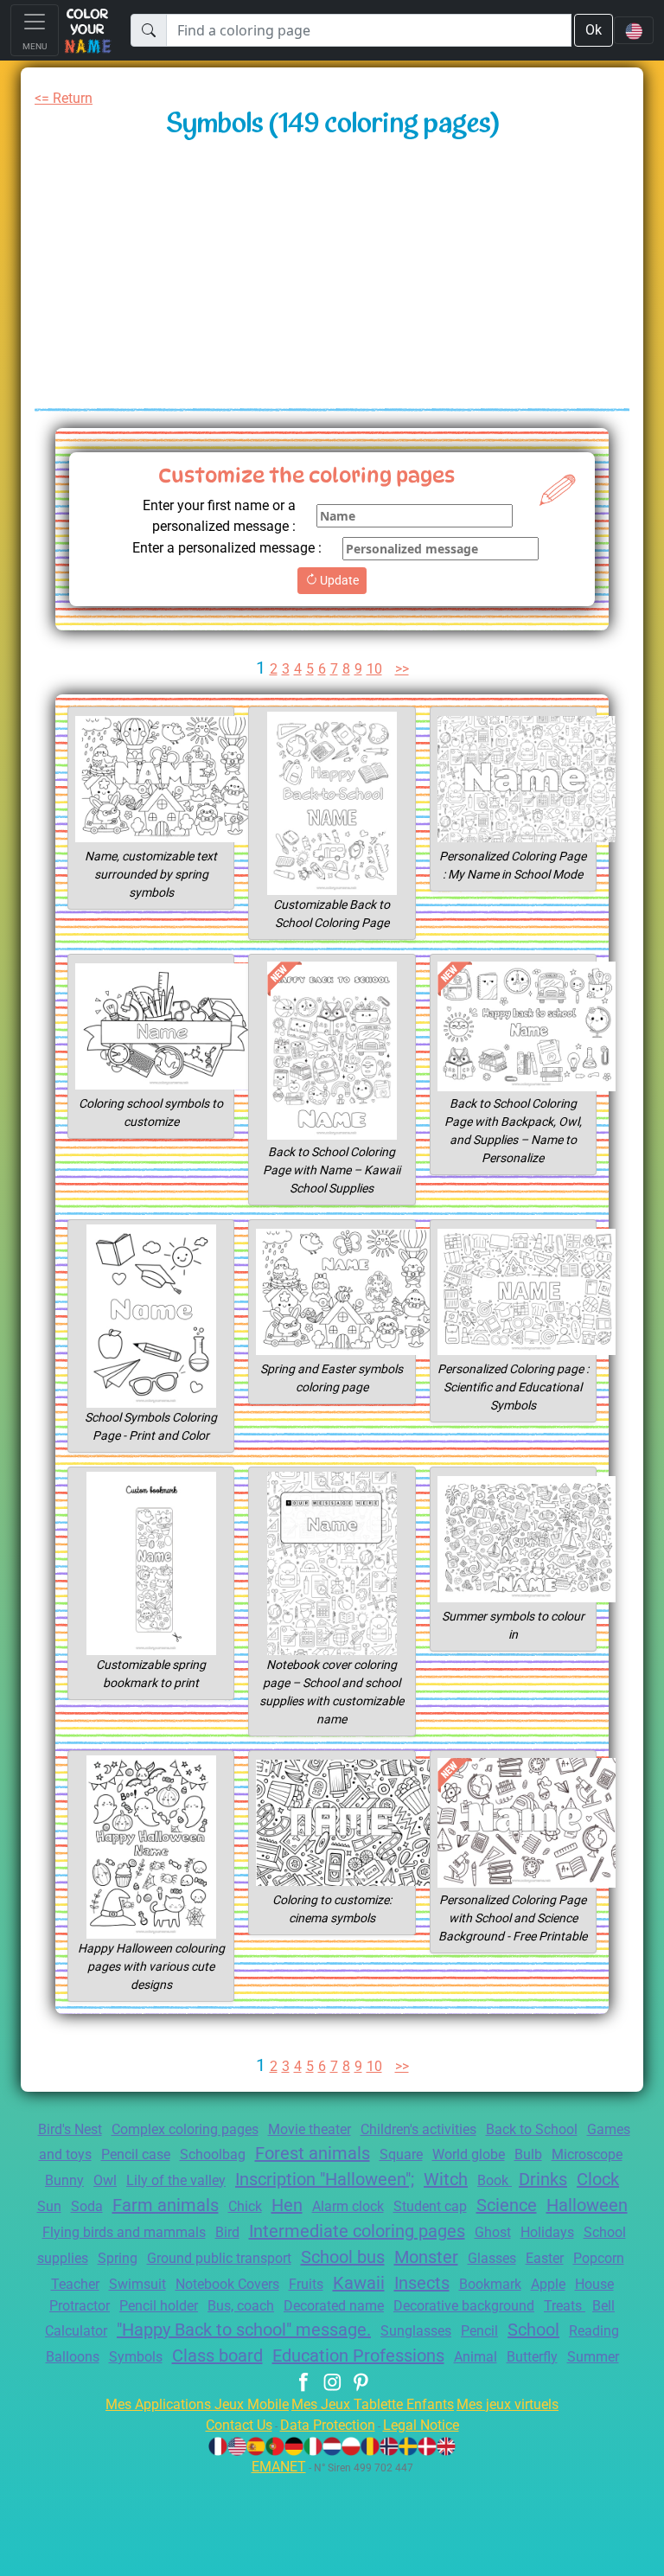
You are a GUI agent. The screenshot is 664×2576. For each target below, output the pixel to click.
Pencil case (136, 2154)
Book (495, 2180)
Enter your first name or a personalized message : (219, 516)
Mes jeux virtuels (508, 2404)
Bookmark (490, 2284)
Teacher (75, 2284)
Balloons (73, 2357)
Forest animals (313, 2153)
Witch (446, 2179)
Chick (245, 2206)
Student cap (430, 2206)
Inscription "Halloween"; (325, 2179)
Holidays (547, 2232)
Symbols (136, 2357)
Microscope (587, 2154)
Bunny (64, 2180)
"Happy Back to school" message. (244, 2330)
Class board (217, 2355)
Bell (603, 2306)
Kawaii (359, 2283)
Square (401, 2154)
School (533, 2330)
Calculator (76, 2331)
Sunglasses (416, 2331)
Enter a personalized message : (227, 548)
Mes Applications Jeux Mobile (197, 2404)
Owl (105, 2180)
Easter (545, 2258)
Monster (426, 2257)
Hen (287, 2205)
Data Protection (328, 2425)
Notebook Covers (227, 2284)
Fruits (306, 2284)
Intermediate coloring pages (357, 2231)
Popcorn (599, 2258)
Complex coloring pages (185, 2129)
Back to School (532, 2129)
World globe (469, 2154)
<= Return (64, 98)
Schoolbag (213, 2154)
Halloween (587, 2205)
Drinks (543, 2179)
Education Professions (358, 2355)
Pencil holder (159, 2306)
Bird (227, 2232)
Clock (598, 2179)
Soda (87, 2206)
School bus (343, 2257)
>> (402, 669)
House (594, 2284)
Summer (593, 2357)
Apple (548, 2284)
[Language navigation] (634, 30)
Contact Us (239, 2425)
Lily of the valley (176, 2180)
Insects (422, 2283)
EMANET (279, 2467)
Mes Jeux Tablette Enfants (373, 2404)
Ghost (493, 2232)
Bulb (528, 2154)
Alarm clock (348, 2206)
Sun (49, 2206)
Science (507, 2205)
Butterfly (532, 2357)
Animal (476, 2357)
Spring (118, 2258)
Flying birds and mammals (124, 2232)
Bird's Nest (70, 2129)
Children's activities (418, 2129)
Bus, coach (241, 2306)
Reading (594, 2331)
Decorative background (464, 2306)
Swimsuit (137, 2284)
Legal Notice (421, 2425)
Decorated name (334, 2306)
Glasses (492, 2258)
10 (374, 669)
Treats (565, 2306)
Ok (594, 30)
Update (338, 580)
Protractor (80, 2306)
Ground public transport (219, 2258)
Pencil (479, 2331)
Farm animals (166, 2205)
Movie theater (310, 2129)
